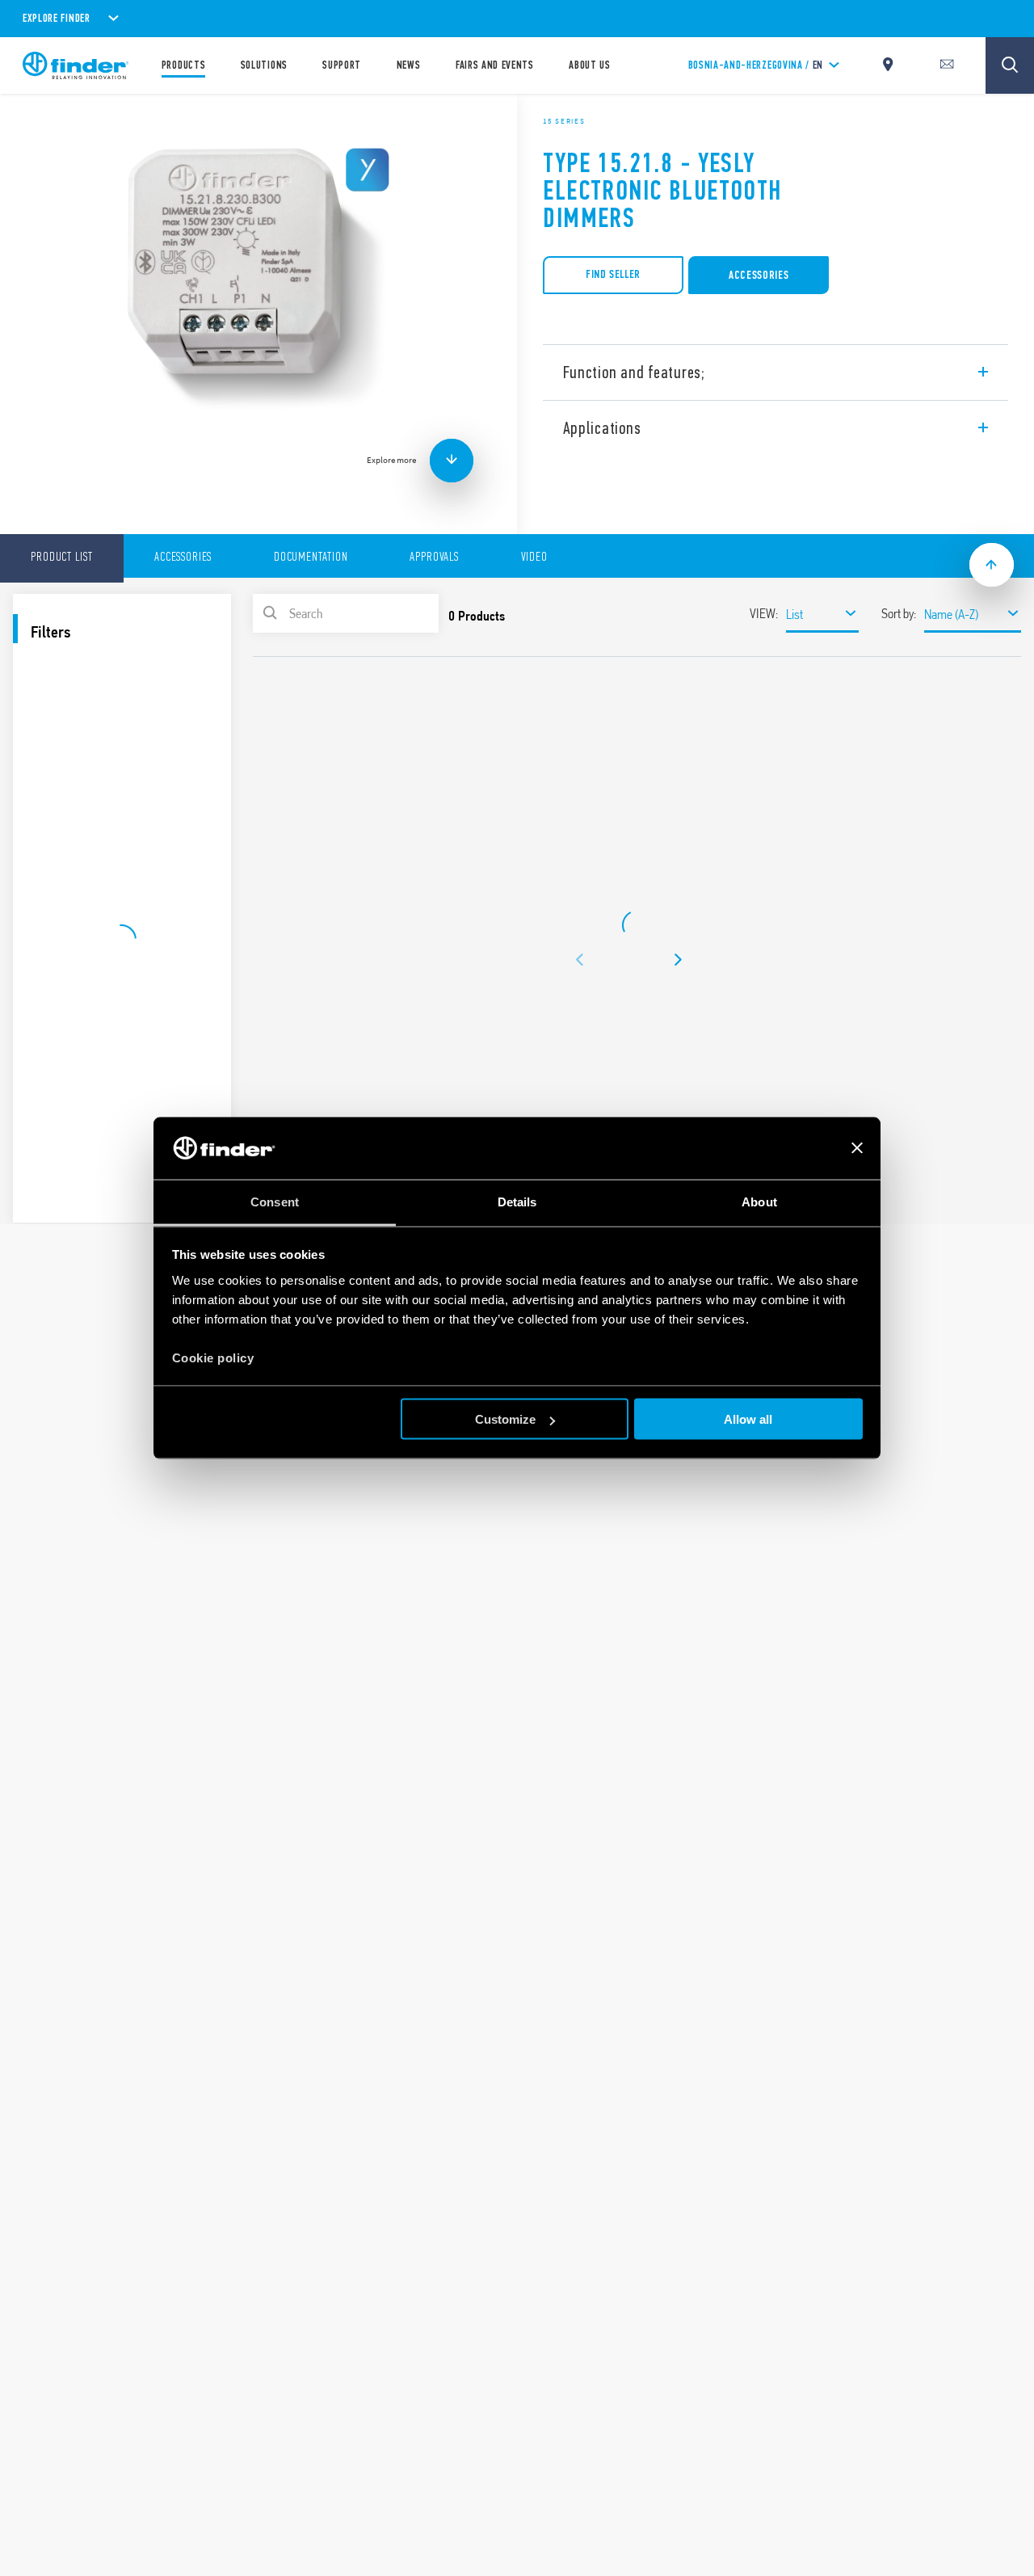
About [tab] (759, 1201)
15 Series (564, 121)
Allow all (748, 1419)
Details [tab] (517, 1201)
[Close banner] (857, 1148)
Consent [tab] (275, 1201)
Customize (505, 1419)
